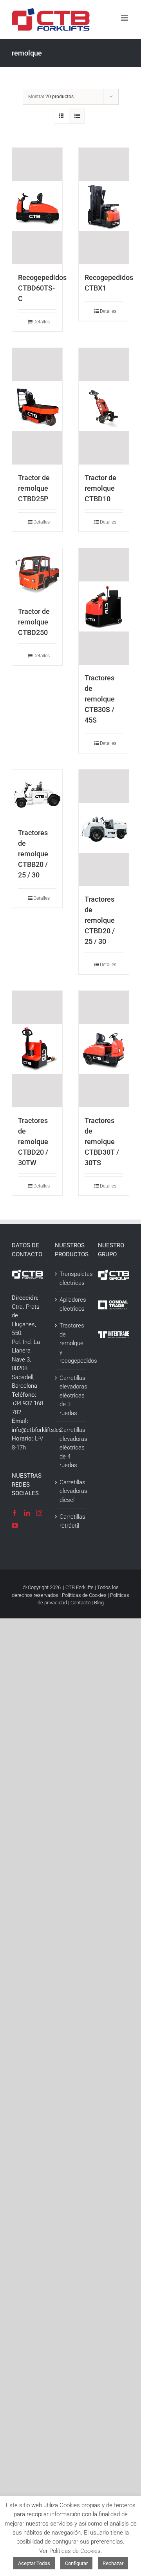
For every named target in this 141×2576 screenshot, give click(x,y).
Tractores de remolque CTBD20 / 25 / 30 (100, 920)
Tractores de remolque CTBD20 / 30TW (33, 1142)
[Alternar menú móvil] (125, 18)
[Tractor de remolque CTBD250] (37, 573)
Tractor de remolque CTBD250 (34, 622)
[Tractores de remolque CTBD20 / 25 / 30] (104, 828)
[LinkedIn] (27, 1513)
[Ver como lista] (77, 116)
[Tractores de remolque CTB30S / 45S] (104, 606)
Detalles (40, 322)
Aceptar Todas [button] (34, 2563)
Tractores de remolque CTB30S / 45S (100, 699)
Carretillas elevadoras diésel (71, 1491)
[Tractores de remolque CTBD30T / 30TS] (104, 1049)
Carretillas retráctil (71, 1521)
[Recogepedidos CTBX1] (104, 206)
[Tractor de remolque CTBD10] (104, 406)
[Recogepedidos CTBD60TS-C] (37, 206)
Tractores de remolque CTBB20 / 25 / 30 (33, 854)
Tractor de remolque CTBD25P (34, 488)
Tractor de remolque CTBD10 (100, 488)
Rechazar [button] (113, 2563)
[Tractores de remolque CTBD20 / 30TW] (37, 1049)
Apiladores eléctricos (71, 1304)
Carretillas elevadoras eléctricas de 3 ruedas (71, 1396)
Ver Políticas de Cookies (70, 2551)
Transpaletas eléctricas (71, 1278)
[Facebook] (15, 1513)
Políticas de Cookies (84, 1595)
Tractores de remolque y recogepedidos (71, 1343)
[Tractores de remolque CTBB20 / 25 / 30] (37, 795)
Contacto (80, 1603)
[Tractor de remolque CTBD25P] (37, 406)
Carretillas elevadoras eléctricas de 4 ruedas (71, 1448)
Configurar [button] (76, 2563)
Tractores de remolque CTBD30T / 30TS (102, 1142)
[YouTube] (15, 1525)
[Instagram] (39, 1513)
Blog (99, 1603)
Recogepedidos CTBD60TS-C (42, 288)
